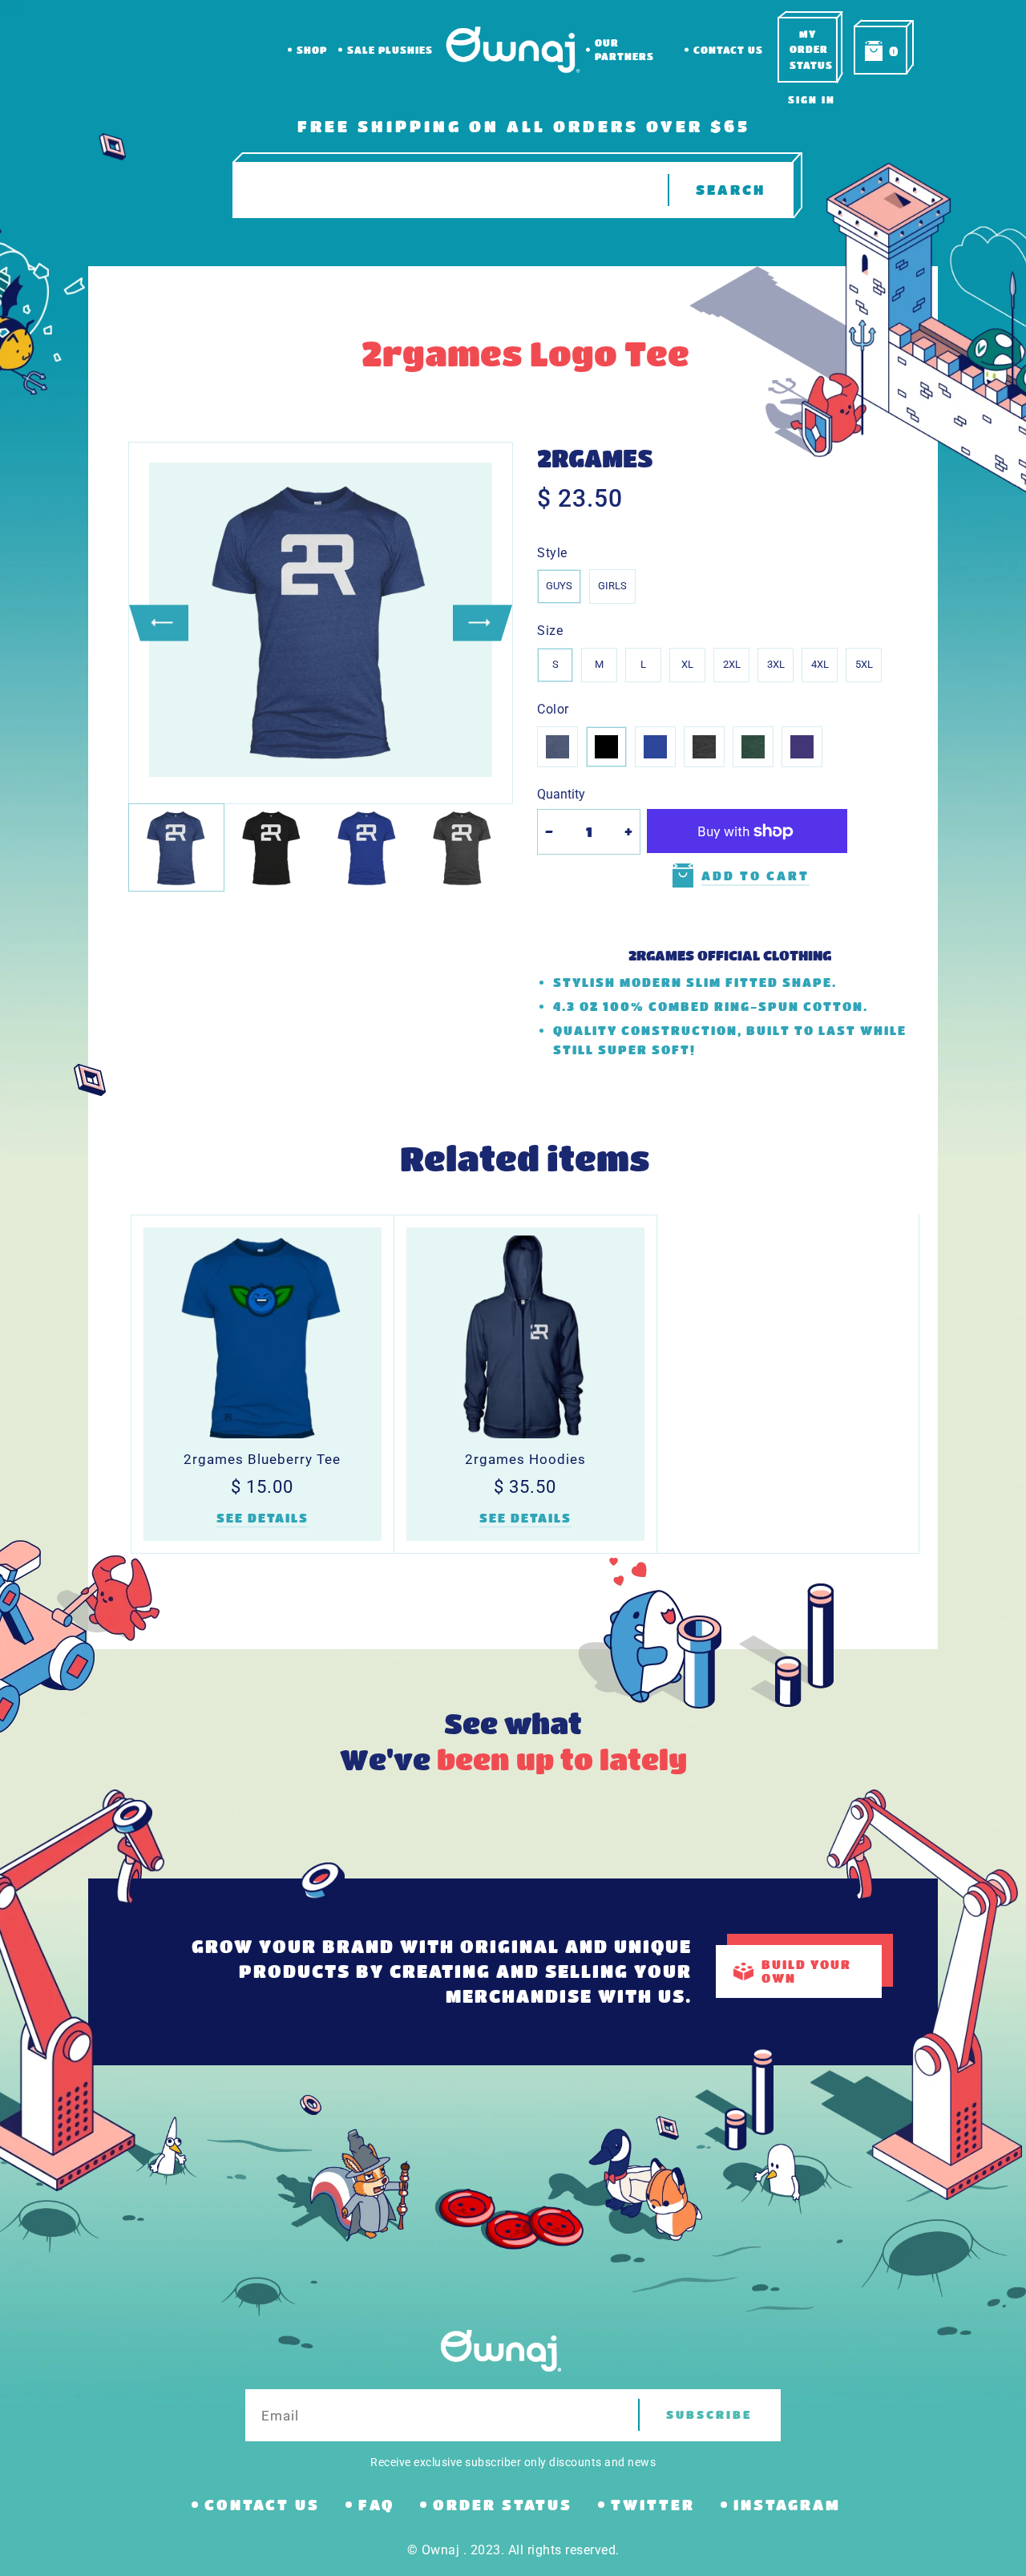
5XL (864, 664)
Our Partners (624, 49)
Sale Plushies (390, 50)
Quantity (561, 794)
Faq (376, 2505)
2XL (732, 664)
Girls (612, 586)
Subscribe (709, 2414)
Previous (159, 623)
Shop (312, 50)
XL (687, 664)
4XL (820, 664)
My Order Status (811, 49)
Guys (559, 586)
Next (483, 623)
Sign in (812, 99)
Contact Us (728, 50)
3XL (776, 664)
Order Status (503, 2505)
